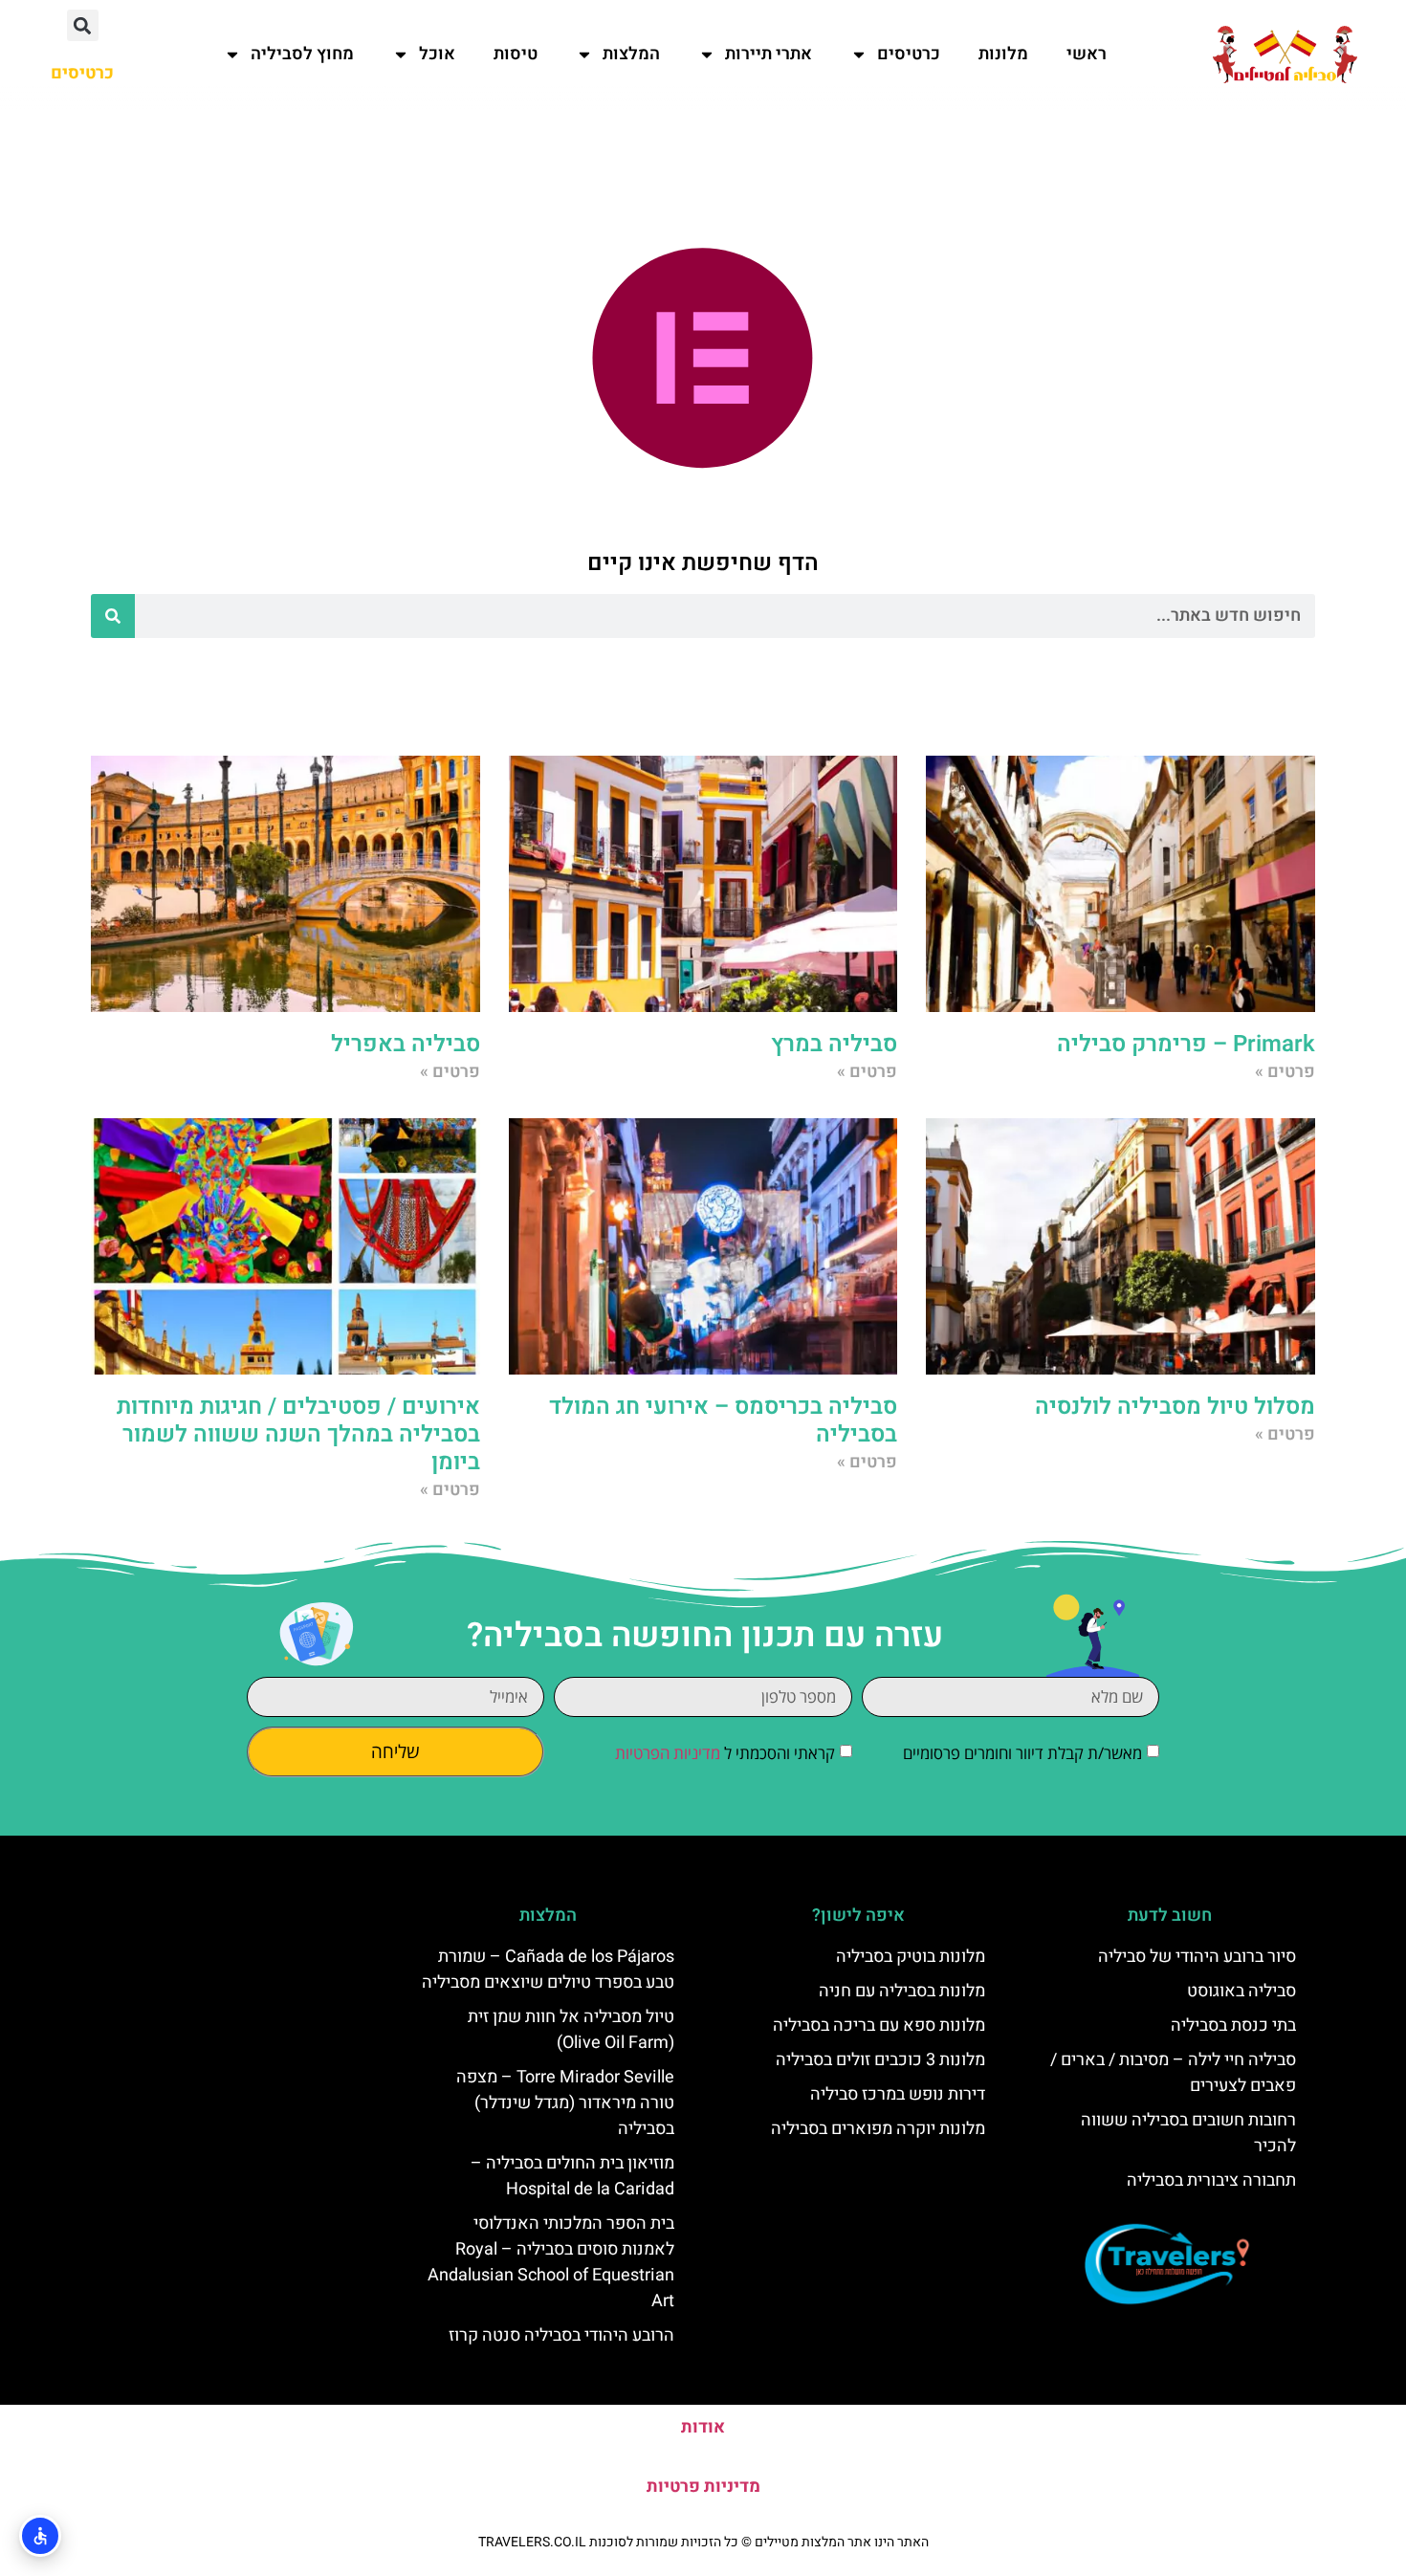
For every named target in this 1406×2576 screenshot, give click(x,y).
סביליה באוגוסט (1241, 1991)
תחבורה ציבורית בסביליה (1211, 2180)
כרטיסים (909, 54)
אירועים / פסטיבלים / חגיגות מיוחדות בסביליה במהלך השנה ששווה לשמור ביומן (298, 1434)
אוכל (437, 54)
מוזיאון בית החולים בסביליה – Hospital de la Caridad (572, 2176)
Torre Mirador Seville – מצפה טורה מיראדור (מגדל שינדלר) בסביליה (565, 2103)
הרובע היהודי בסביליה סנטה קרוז (561, 2335)
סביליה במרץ (834, 1044)
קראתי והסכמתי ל (725, 1754)
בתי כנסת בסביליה (1233, 2026)
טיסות (516, 54)
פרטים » (1285, 1072)
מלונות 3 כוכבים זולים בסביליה (880, 2060)
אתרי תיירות (769, 54)
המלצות (631, 54)
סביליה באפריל (406, 1044)
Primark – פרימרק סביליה (1186, 1044)
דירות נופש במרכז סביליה (898, 2094)
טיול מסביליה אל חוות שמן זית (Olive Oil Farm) (571, 2030)
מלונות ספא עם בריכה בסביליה (879, 2026)
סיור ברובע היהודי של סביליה (1197, 1957)
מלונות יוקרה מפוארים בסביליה (878, 2129)
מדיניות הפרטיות (668, 1754)
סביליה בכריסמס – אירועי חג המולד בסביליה (723, 1420)
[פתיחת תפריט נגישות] (40, 2536)
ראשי (1087, 54)
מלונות (1003, 54)
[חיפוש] (113, 616)
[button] (83, 25)
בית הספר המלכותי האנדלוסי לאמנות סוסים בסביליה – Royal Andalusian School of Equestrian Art (551, 2262)
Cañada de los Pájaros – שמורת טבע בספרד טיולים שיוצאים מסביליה (548, 1970)
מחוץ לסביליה (302, 54)
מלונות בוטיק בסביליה (911, 1957)
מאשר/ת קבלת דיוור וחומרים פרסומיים (1022, 1754)
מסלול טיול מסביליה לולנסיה (1175, 1407)
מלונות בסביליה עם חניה (902, 1991)
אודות (703, 2427)
